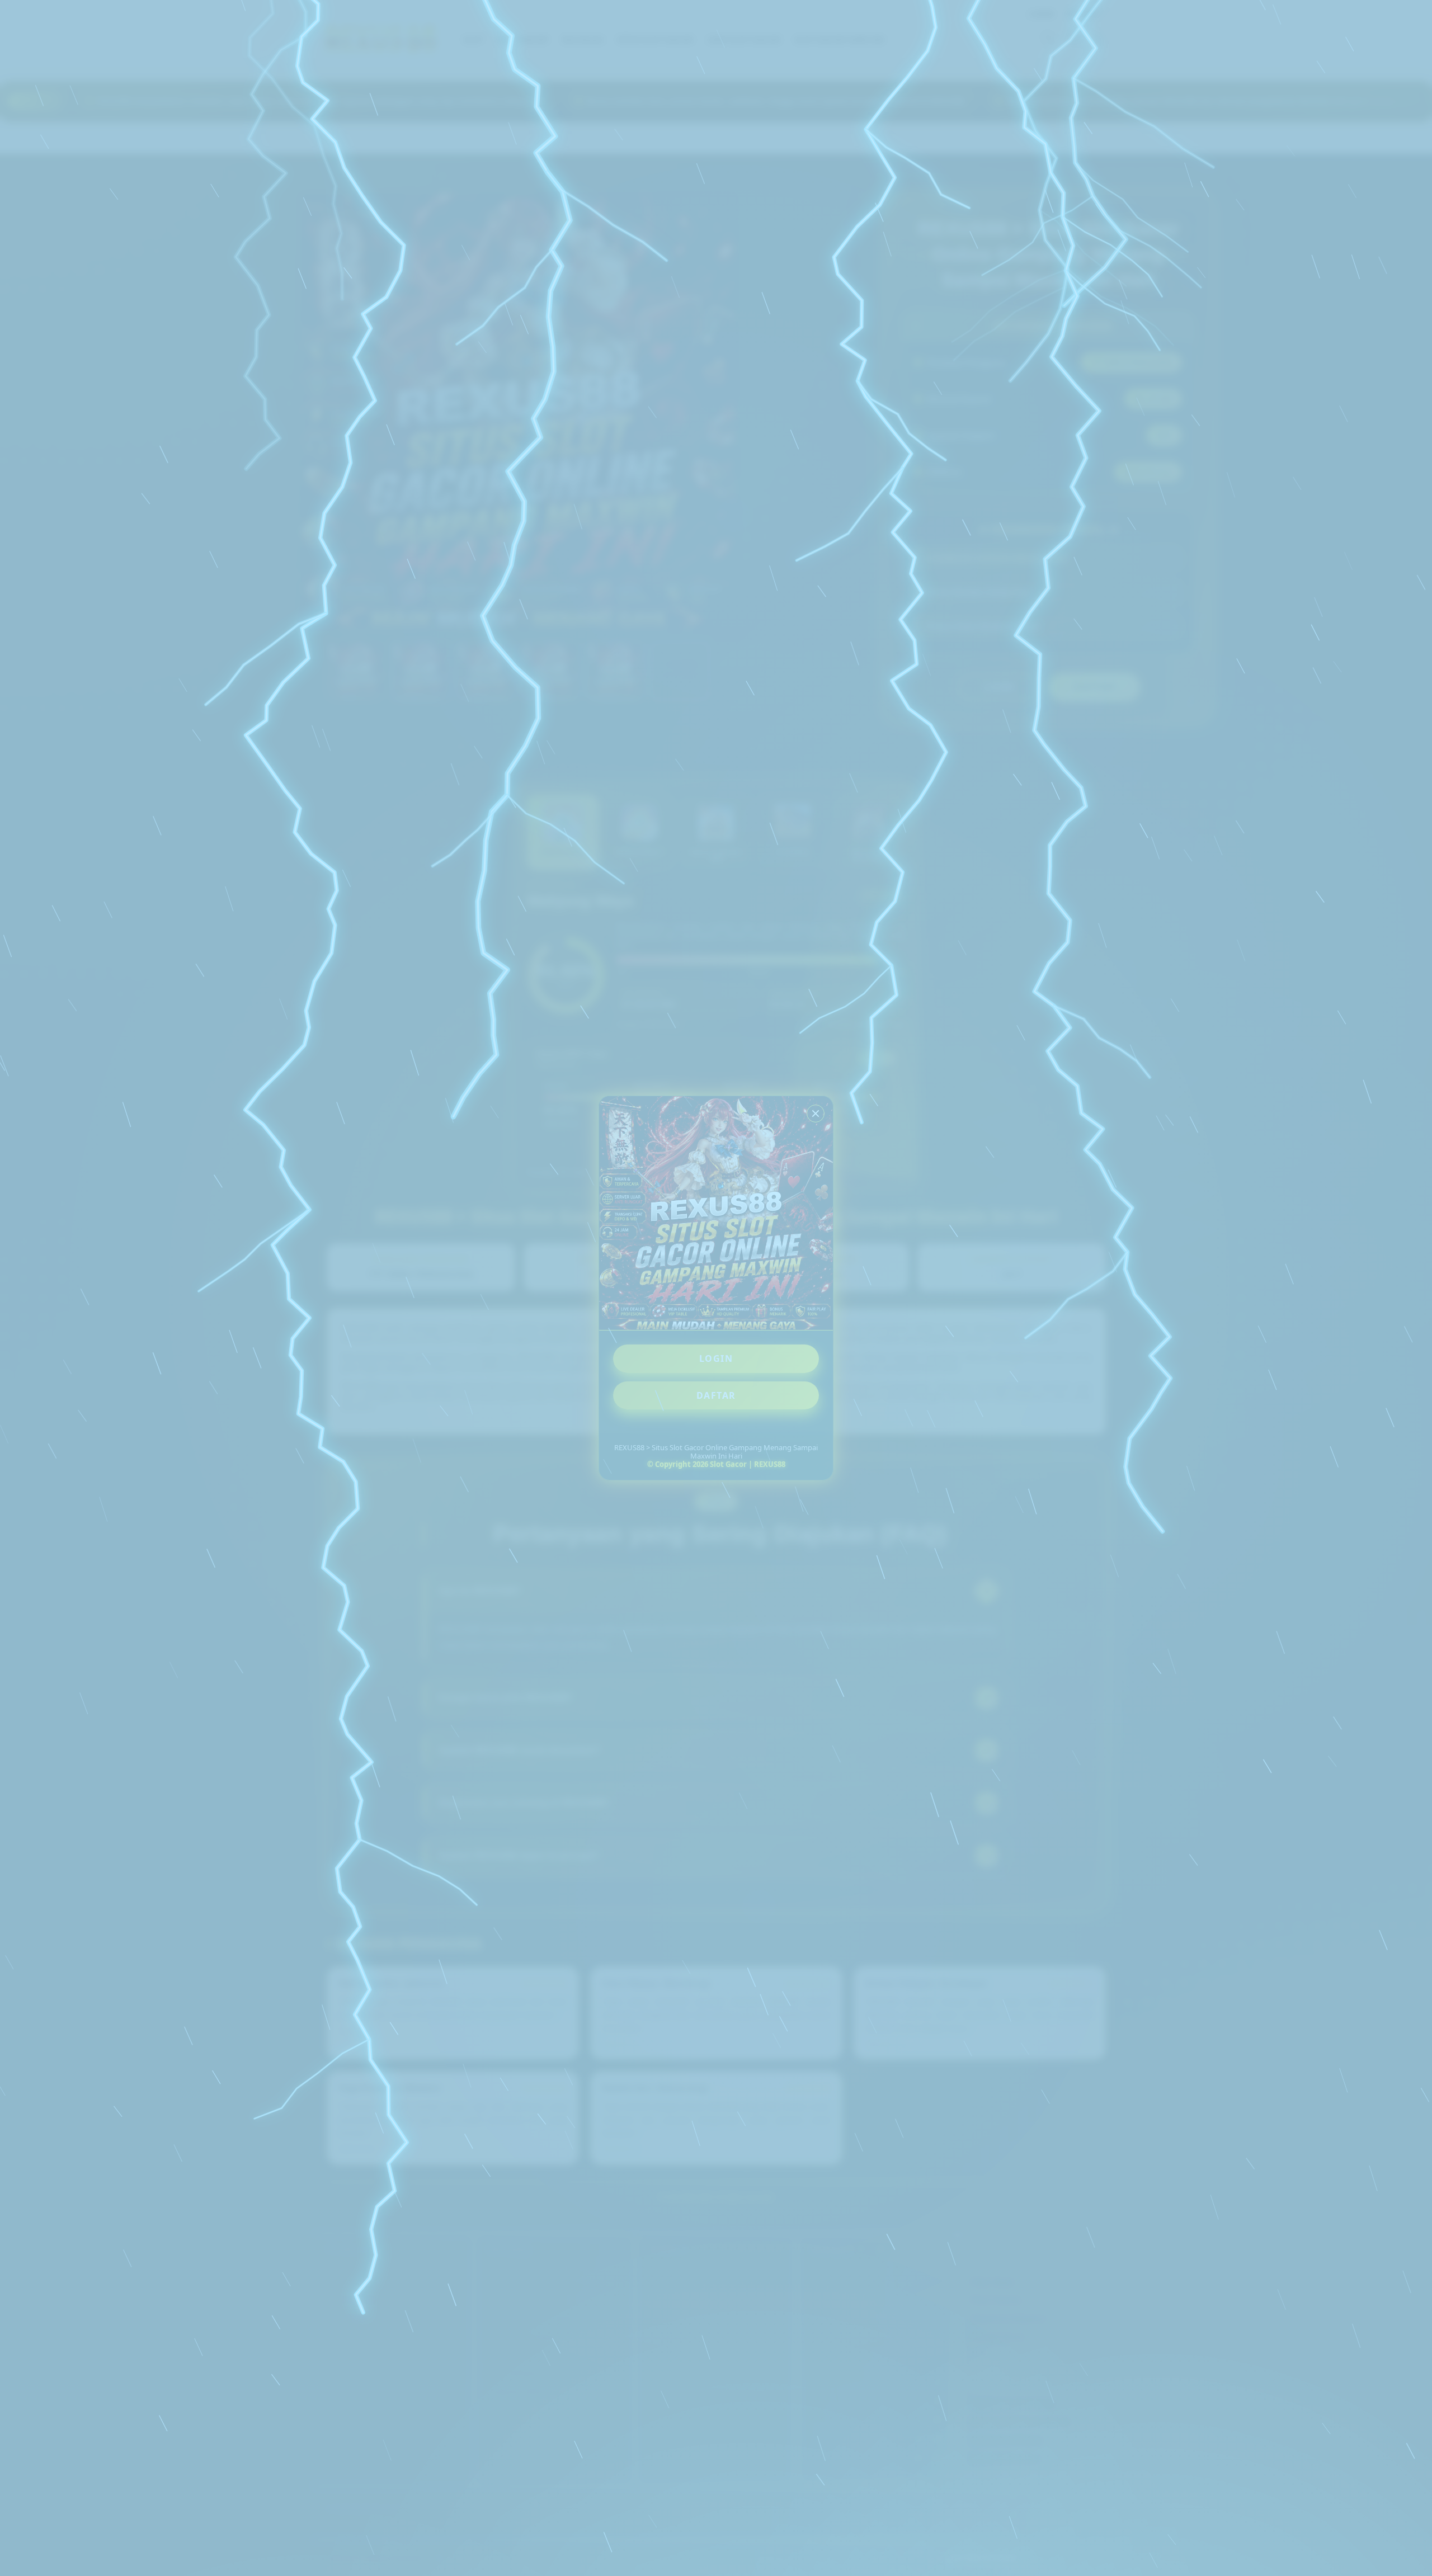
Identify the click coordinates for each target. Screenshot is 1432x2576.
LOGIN (716, 1358)
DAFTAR (716, 1395)
